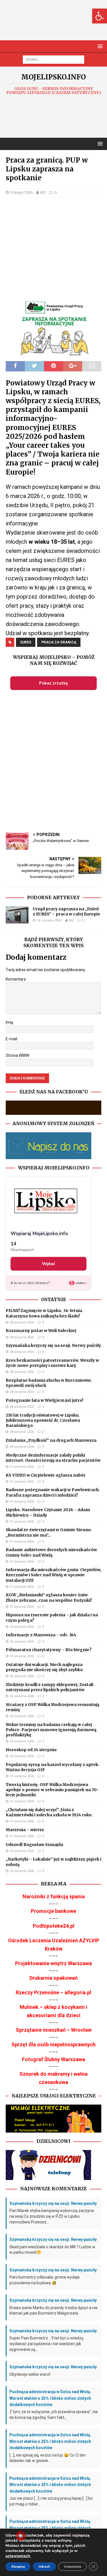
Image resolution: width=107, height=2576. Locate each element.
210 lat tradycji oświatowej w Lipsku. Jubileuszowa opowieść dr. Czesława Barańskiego (43, 1420)
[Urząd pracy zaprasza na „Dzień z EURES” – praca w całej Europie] (17, 915)
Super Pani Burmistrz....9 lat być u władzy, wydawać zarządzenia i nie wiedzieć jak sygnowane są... (47, 2344)
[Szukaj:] (53, 59)
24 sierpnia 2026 (22, 1741)
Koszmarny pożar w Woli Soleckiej (41, 1331)
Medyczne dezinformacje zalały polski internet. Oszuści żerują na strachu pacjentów (53, 1458)
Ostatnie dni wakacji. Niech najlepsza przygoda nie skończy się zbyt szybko (44, 1667)
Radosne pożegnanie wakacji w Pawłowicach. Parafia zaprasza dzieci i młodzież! (53, 1492)
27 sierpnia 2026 (22, 1467)
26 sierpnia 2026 (22, 1627)
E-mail (11, 1039)
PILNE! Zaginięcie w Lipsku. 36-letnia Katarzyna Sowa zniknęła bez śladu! (44, 1313)
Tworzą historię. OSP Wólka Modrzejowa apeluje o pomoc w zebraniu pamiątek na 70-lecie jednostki (52, 1790)
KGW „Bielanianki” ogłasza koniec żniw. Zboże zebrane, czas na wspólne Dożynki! (49, 1597)
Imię (9, 1022)
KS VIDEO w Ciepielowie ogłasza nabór (46, 1475)
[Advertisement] (56, 26)
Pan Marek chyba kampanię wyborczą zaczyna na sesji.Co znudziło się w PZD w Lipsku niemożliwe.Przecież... (52, 2216)
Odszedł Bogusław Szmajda (34, 1845)
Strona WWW (17, 1055)
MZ (43, 192)
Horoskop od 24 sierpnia (31, 1750)
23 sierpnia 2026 (22, 1756)
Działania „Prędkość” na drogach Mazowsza (51, 1440)
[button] (100, 16)
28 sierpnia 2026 (22, 1322)
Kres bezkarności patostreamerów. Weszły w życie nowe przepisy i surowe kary (52, 1363)
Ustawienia (72, 2567)
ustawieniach (18, 2556)
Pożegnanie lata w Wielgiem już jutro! (45, 1400)
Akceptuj (18, 2567)
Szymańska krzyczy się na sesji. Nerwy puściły (53, 1345)
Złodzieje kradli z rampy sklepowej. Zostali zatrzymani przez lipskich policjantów (50, 1687)
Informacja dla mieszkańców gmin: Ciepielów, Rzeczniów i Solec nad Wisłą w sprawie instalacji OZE (53, 1575)
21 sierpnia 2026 (22, 1776)
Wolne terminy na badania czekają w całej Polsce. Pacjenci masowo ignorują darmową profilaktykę (51, 1730)
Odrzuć (44, 2567)
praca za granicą (59, 642)
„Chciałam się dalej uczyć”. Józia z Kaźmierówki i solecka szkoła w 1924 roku (49, 1812)
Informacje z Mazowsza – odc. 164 (41, 1635)
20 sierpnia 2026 (22, 1851)
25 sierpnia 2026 (22, 1656)
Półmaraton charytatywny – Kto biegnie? (49, 1650)
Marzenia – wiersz (25, 1830)
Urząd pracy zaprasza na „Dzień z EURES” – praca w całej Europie (66, 911)
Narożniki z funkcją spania (54, 1896)
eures (26, 642)
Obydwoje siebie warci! (30, 2374)
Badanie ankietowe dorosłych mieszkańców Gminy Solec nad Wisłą (51, 1552)
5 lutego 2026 (21, 192)
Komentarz (16, 979)
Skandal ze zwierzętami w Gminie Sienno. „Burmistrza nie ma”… (49, 1532)
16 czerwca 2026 (49, 920)
